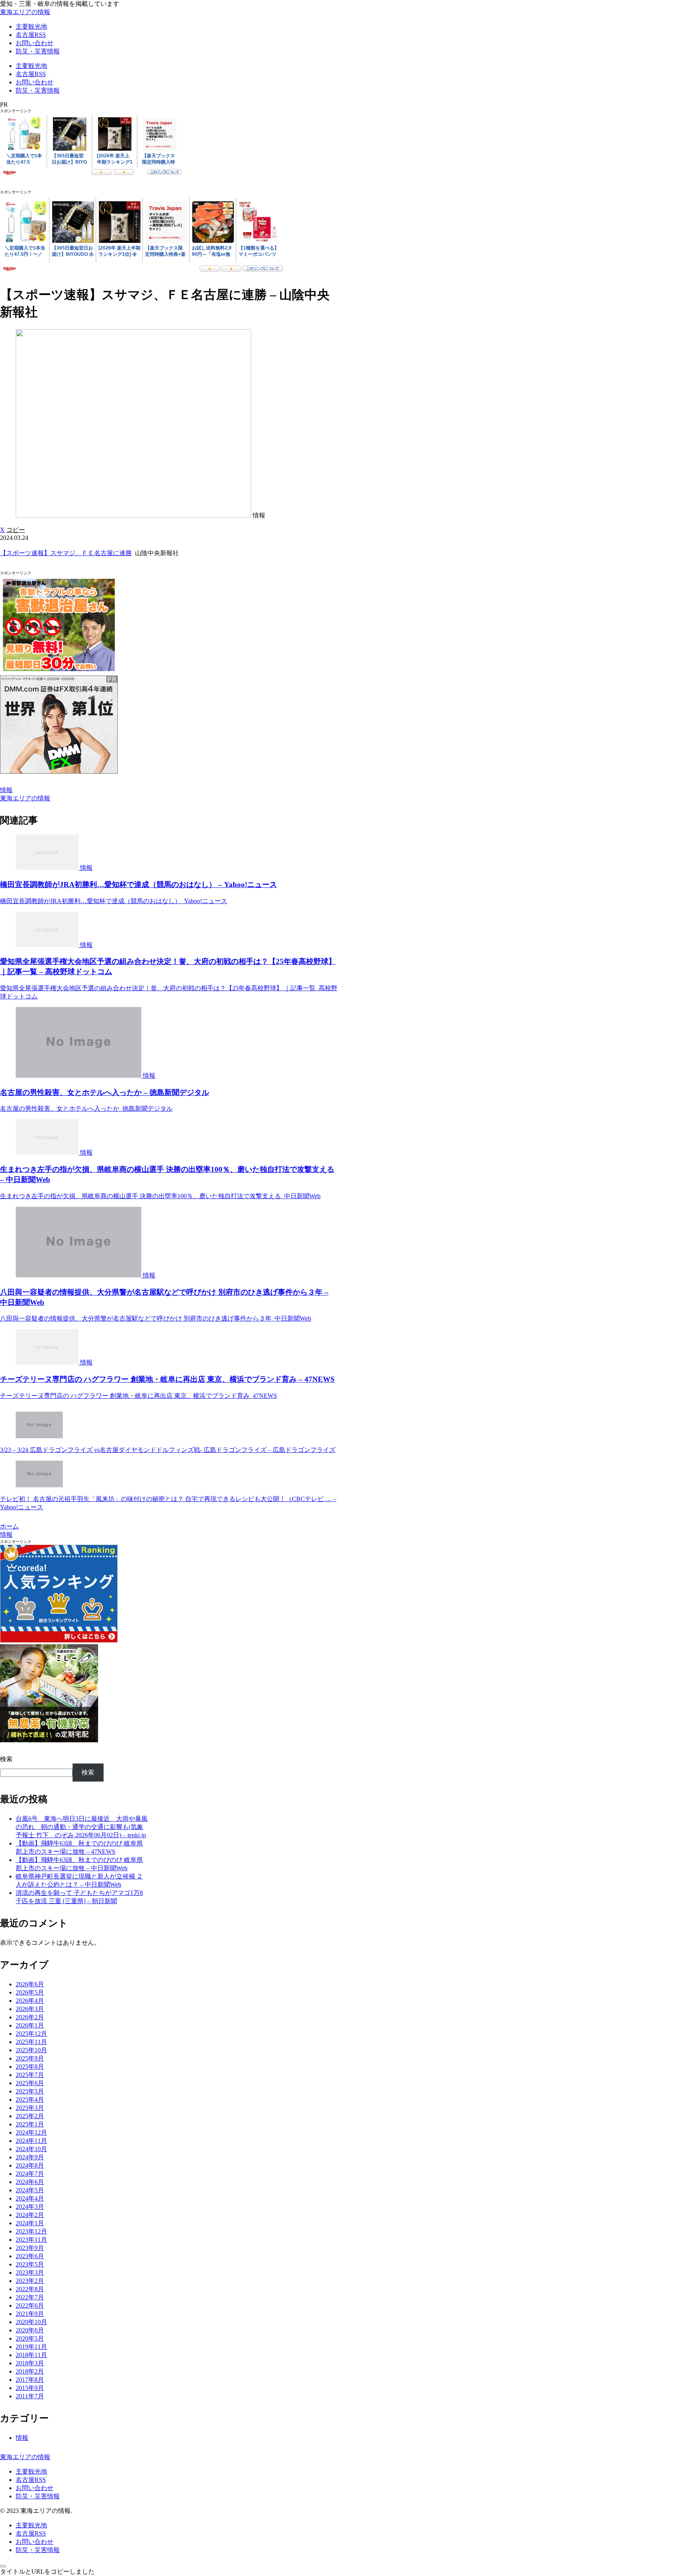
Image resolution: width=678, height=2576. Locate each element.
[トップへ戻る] (3, 2566)
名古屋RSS (31, 2480)
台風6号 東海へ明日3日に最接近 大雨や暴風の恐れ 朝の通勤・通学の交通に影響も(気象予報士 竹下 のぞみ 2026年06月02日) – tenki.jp (82, 1827)
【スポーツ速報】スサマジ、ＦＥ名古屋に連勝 (66, 553)
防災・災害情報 (38, 2496)
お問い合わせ (35, 2488)
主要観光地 (31, 2471)
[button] (16, 530)
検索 (6, 1759)
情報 (6, 790)
